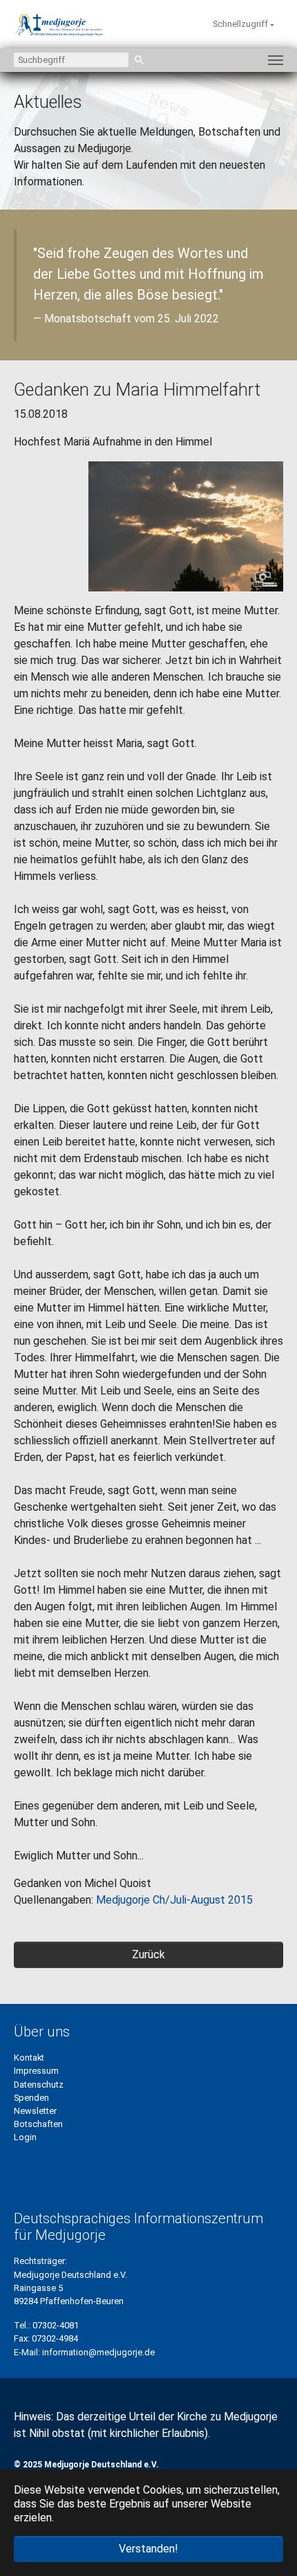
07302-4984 (55, 2338)
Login (25, 2137)
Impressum (36, 2071)
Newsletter (35, 2111)
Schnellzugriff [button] (241, 24)
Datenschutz (39, 2085)
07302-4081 (56, 2325)
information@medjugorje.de (98, 2352)
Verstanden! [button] (148, 2549)
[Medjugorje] (59, 24)
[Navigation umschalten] (276, 60)
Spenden (31, 2098)
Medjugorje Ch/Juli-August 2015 (174, 1900)
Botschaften (38, 2124)
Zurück (148, 1954)
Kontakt (29, 2058)
